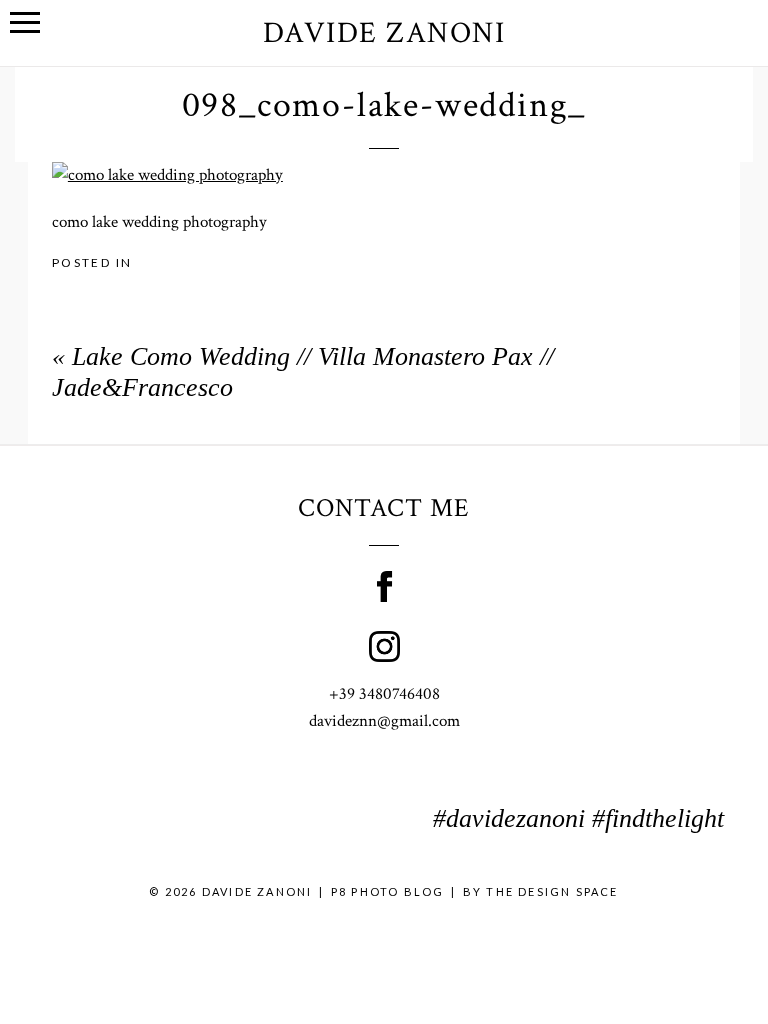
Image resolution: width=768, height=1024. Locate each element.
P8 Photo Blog (388, 891)
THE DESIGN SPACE (552, 891)
